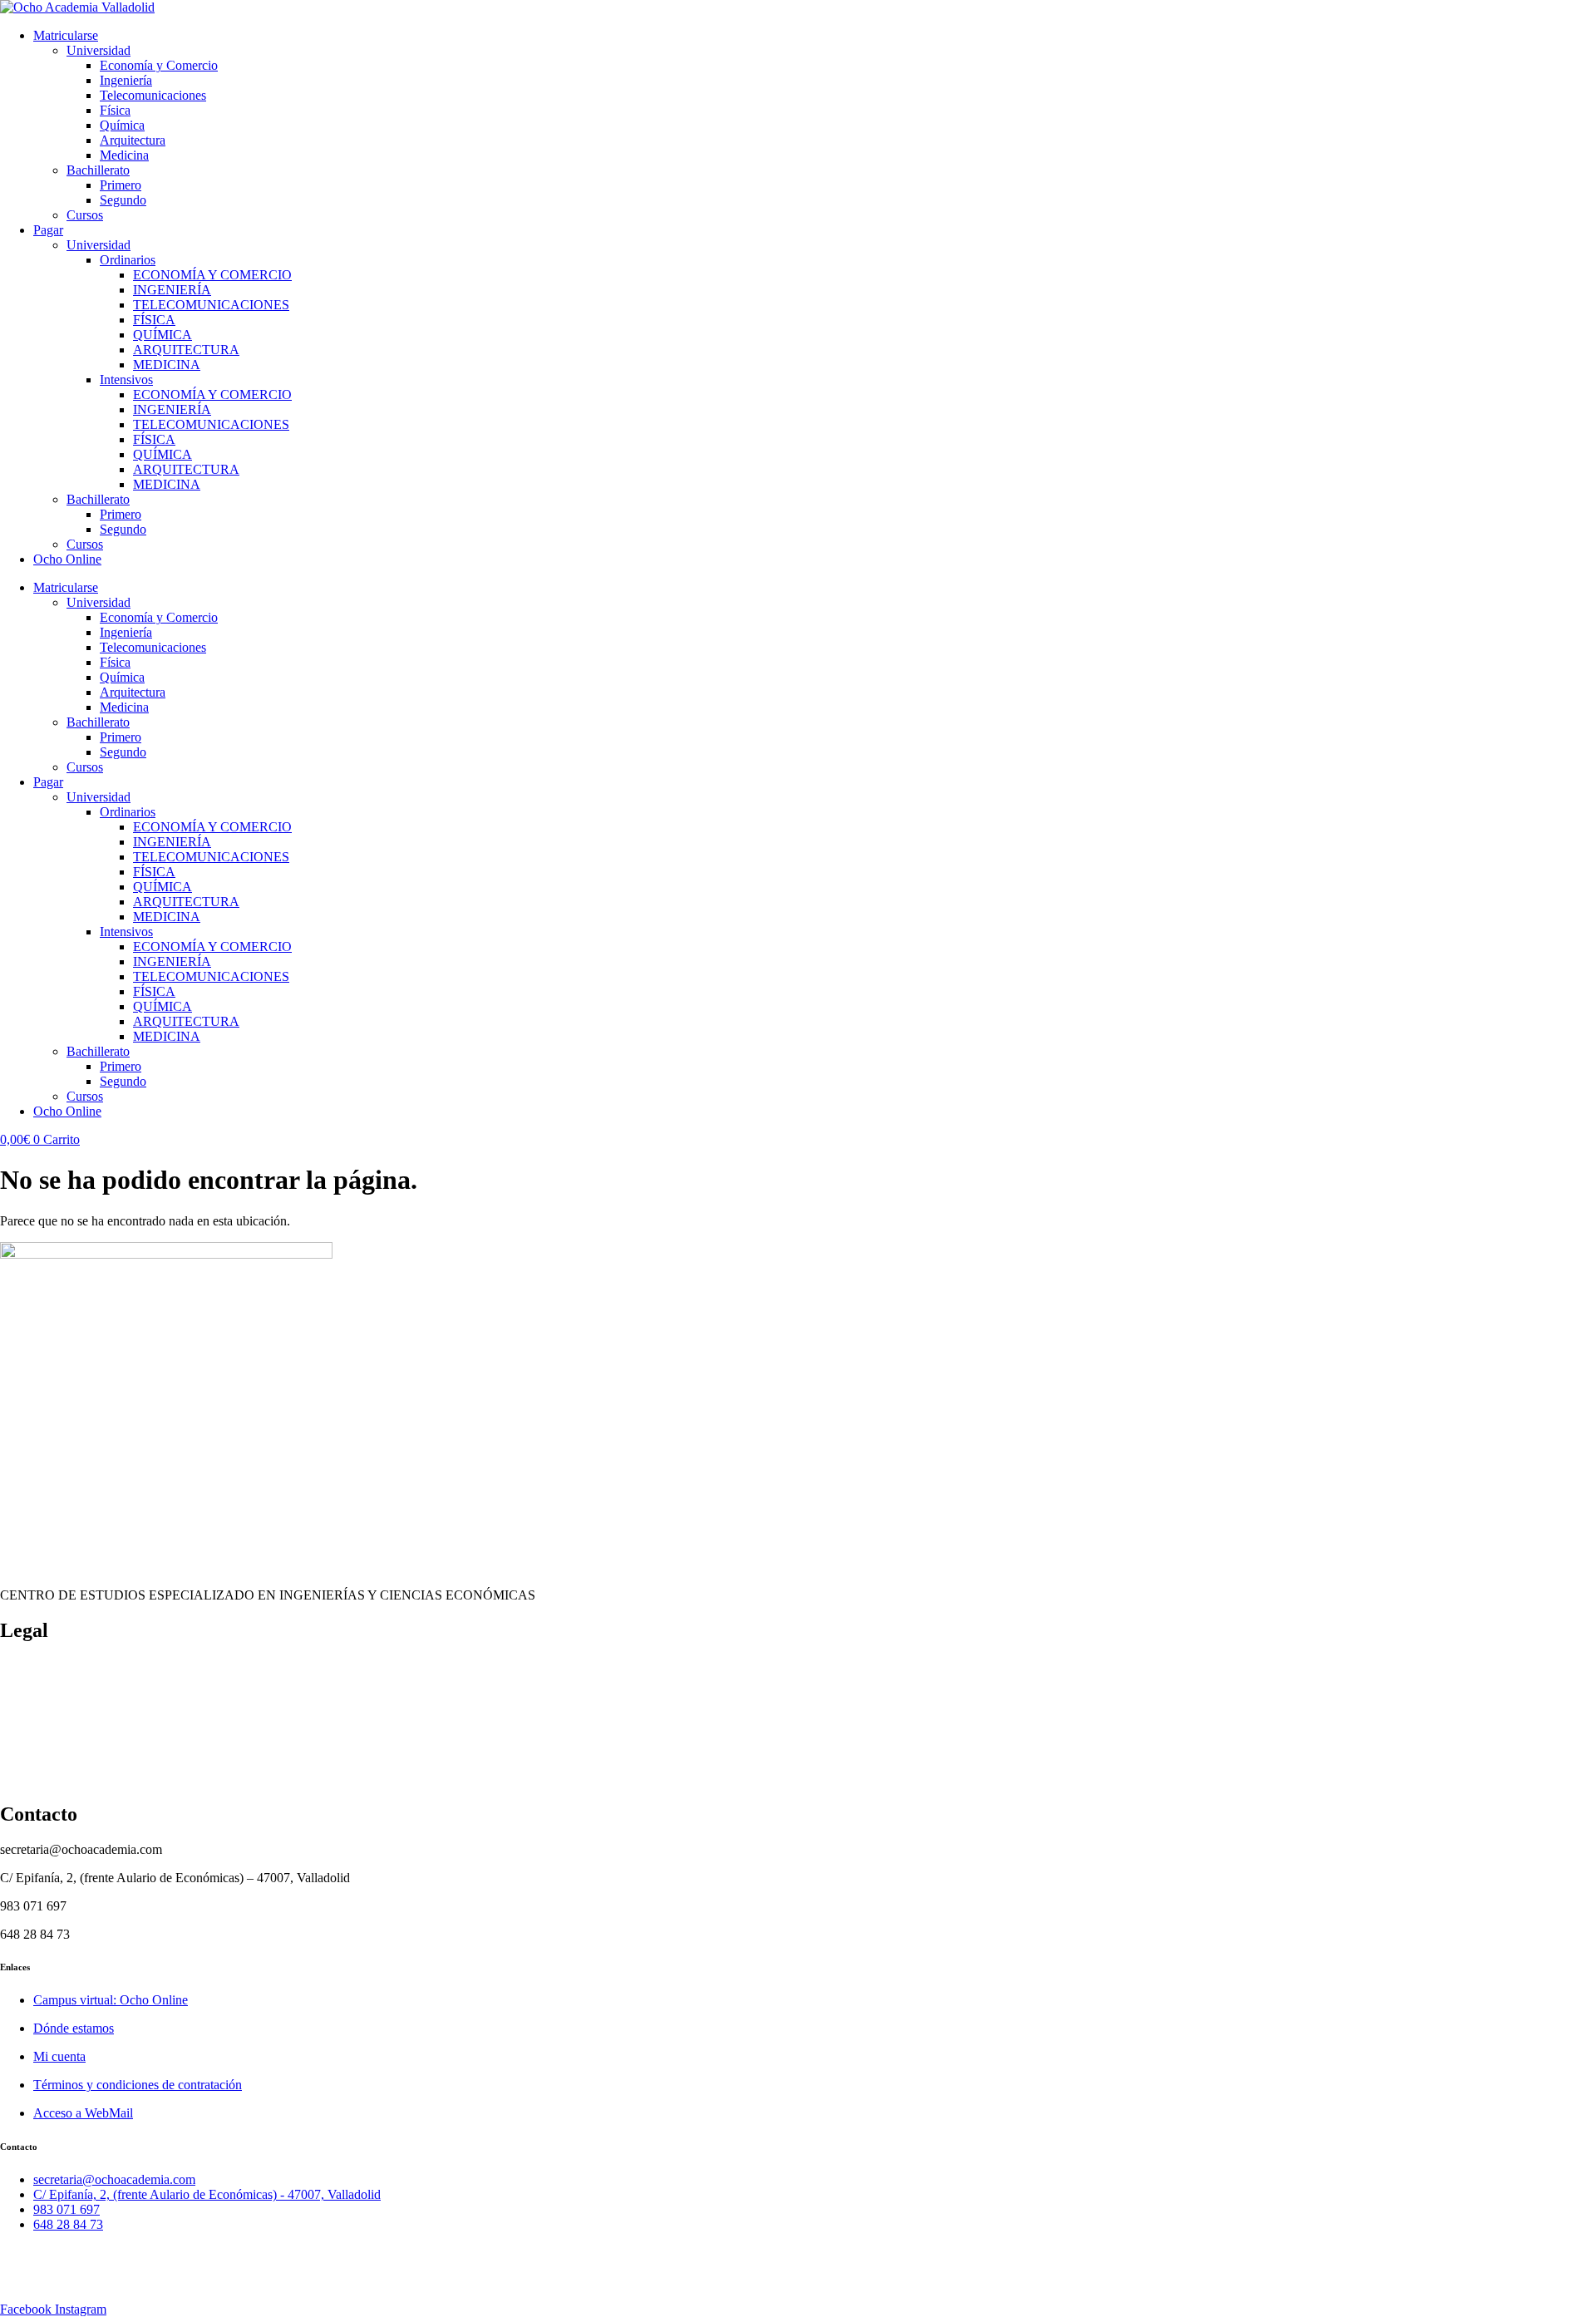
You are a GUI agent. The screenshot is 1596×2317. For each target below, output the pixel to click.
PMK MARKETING (144, 2281)
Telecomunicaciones (153, 95)
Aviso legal (30, 1779)
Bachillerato (98, 170)
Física (115, 110)
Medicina (124, 155)
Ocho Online (67, 559)
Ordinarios (128, 260)
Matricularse (66, 35)
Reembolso (30, 1722)
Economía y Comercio (159, 65)
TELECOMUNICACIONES (211, 305)
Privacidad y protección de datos (85, 1750)
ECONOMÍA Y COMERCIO (212, 275)
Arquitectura (133, 140)
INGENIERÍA (172, 290)
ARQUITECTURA (186, 350)
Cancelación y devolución (68, 1694)
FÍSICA (154, 320)
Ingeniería (126, 80)
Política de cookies (49, 1666)
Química (122, 125)
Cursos (85, 215)
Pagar (48, 230)
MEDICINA (167, 365)
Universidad (99, 50)
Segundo (123, 200)
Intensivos (126, 380)
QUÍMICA (163, 335)
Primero (121, 185)
